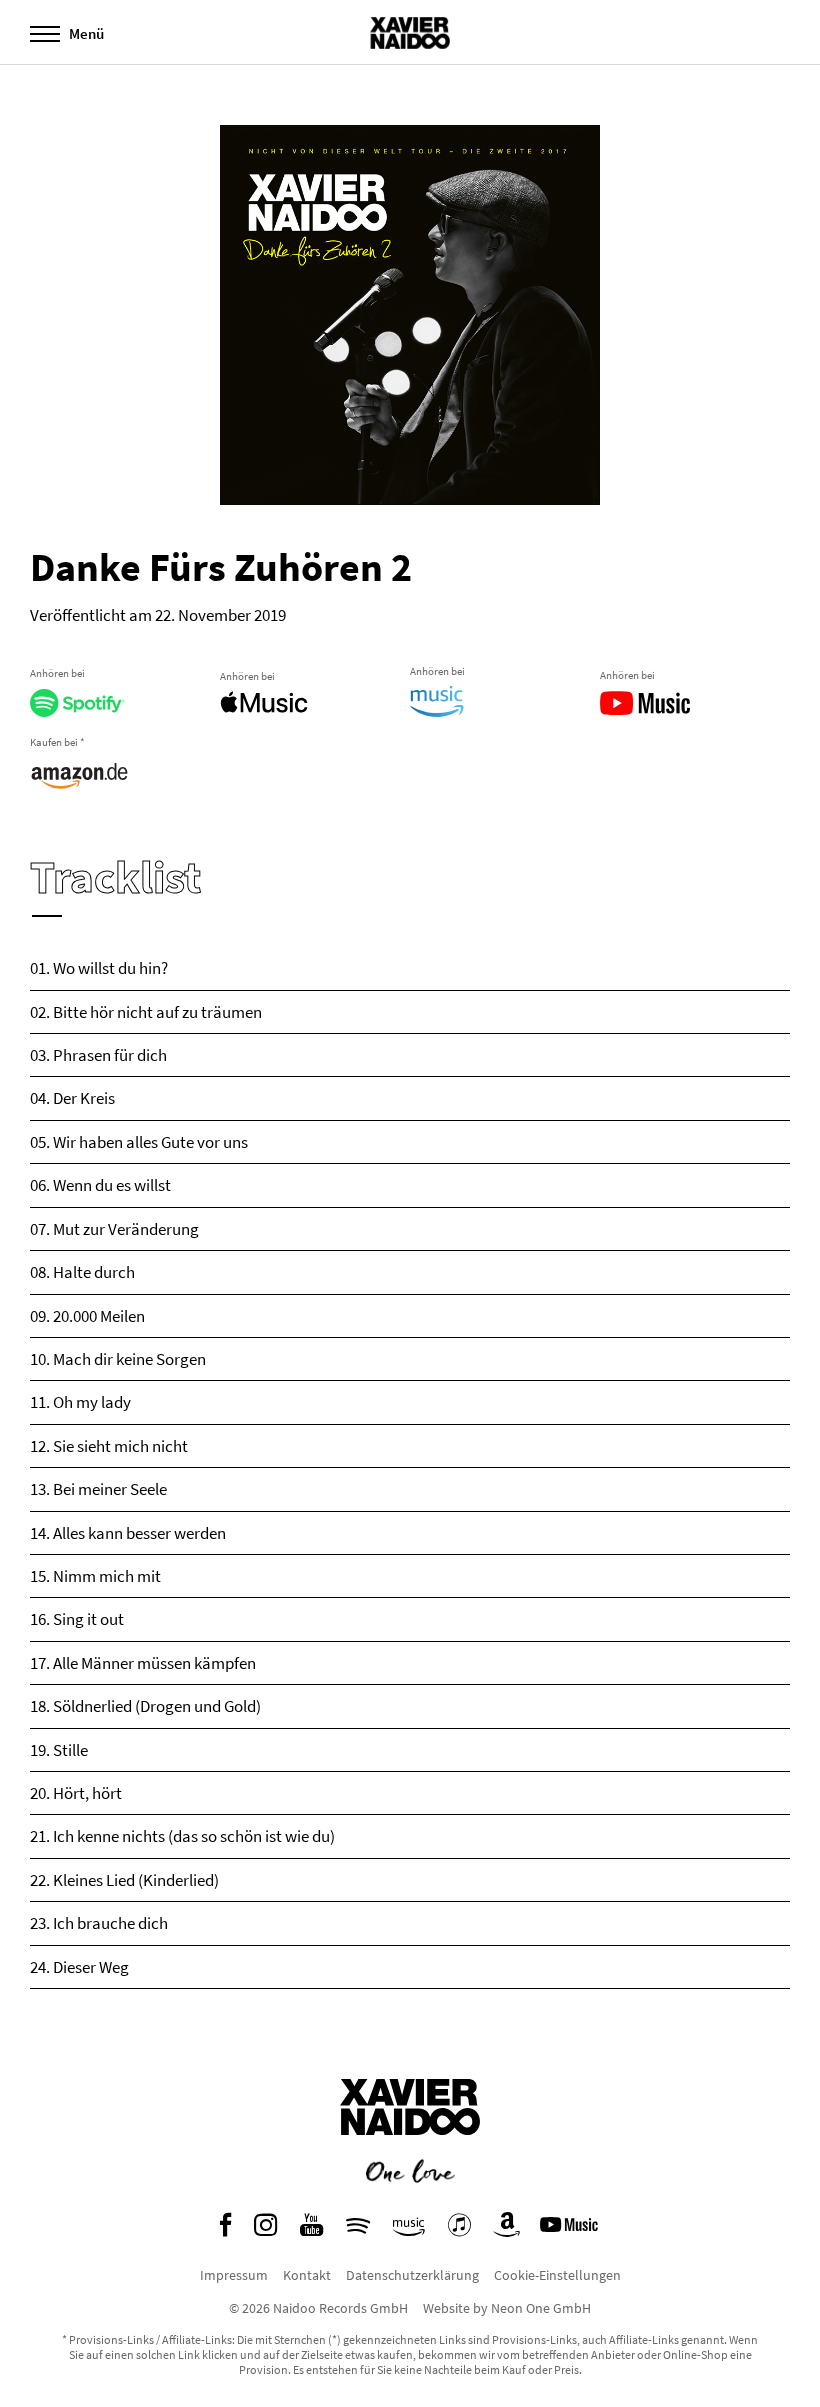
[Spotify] (358, 2230)
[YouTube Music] (572, 2230)
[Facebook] (225, 2230)
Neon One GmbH (541, 2308)
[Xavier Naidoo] (410, 2150)
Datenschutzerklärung (412, 2275)
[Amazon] (507, 2230)
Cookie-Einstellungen (557, 2275)
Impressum (234, 2275)
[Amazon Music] (409, 2230)
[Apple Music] (459, 2230)
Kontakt (307, 2275)
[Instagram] (265, 2230)
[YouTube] (311, 2230)
